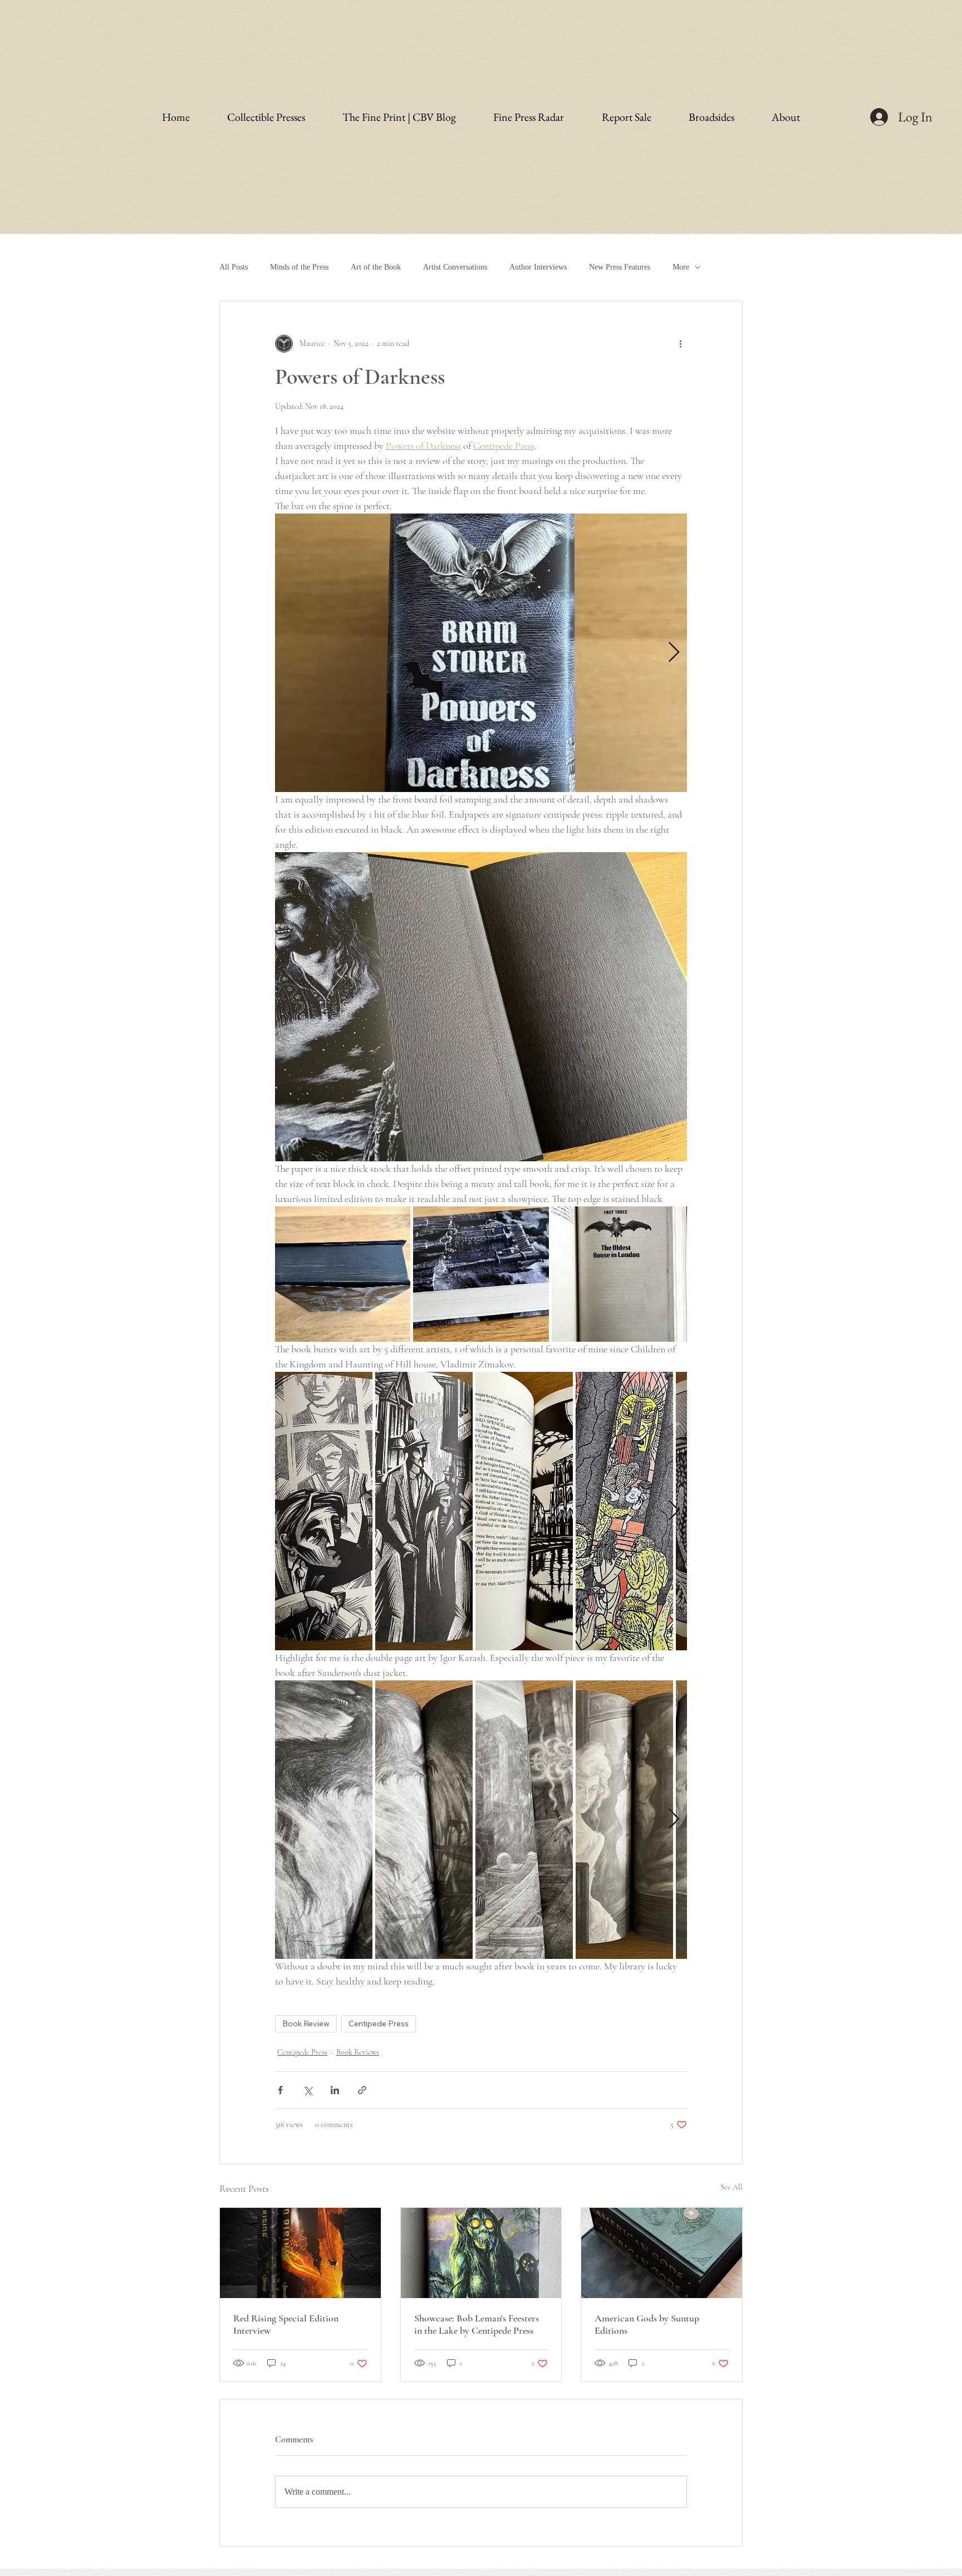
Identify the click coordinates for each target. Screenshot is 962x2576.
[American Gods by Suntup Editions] (662, 2253)
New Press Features (620, 267)
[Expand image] (481, 653)
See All (732, 2187)
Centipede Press (379, 2023)
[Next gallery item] (674, 652)
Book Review (306, 2023)
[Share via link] (362, 2090)
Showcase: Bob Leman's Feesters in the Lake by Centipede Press (477, 2324)
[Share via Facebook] (280, 2090)
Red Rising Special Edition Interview (286, 2324)
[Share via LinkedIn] (335, 2090)
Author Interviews (538, 267)
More (681, 267)
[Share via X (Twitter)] (308, 2090)
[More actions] (680, 344)
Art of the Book (376, 267)
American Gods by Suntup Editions (647, 2324)
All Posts (234, 267)
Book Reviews (358, 2052)
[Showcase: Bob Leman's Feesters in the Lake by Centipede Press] (481, 2253)
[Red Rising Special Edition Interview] (300, 2253)
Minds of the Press (299, 267)
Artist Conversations (455, 267)
